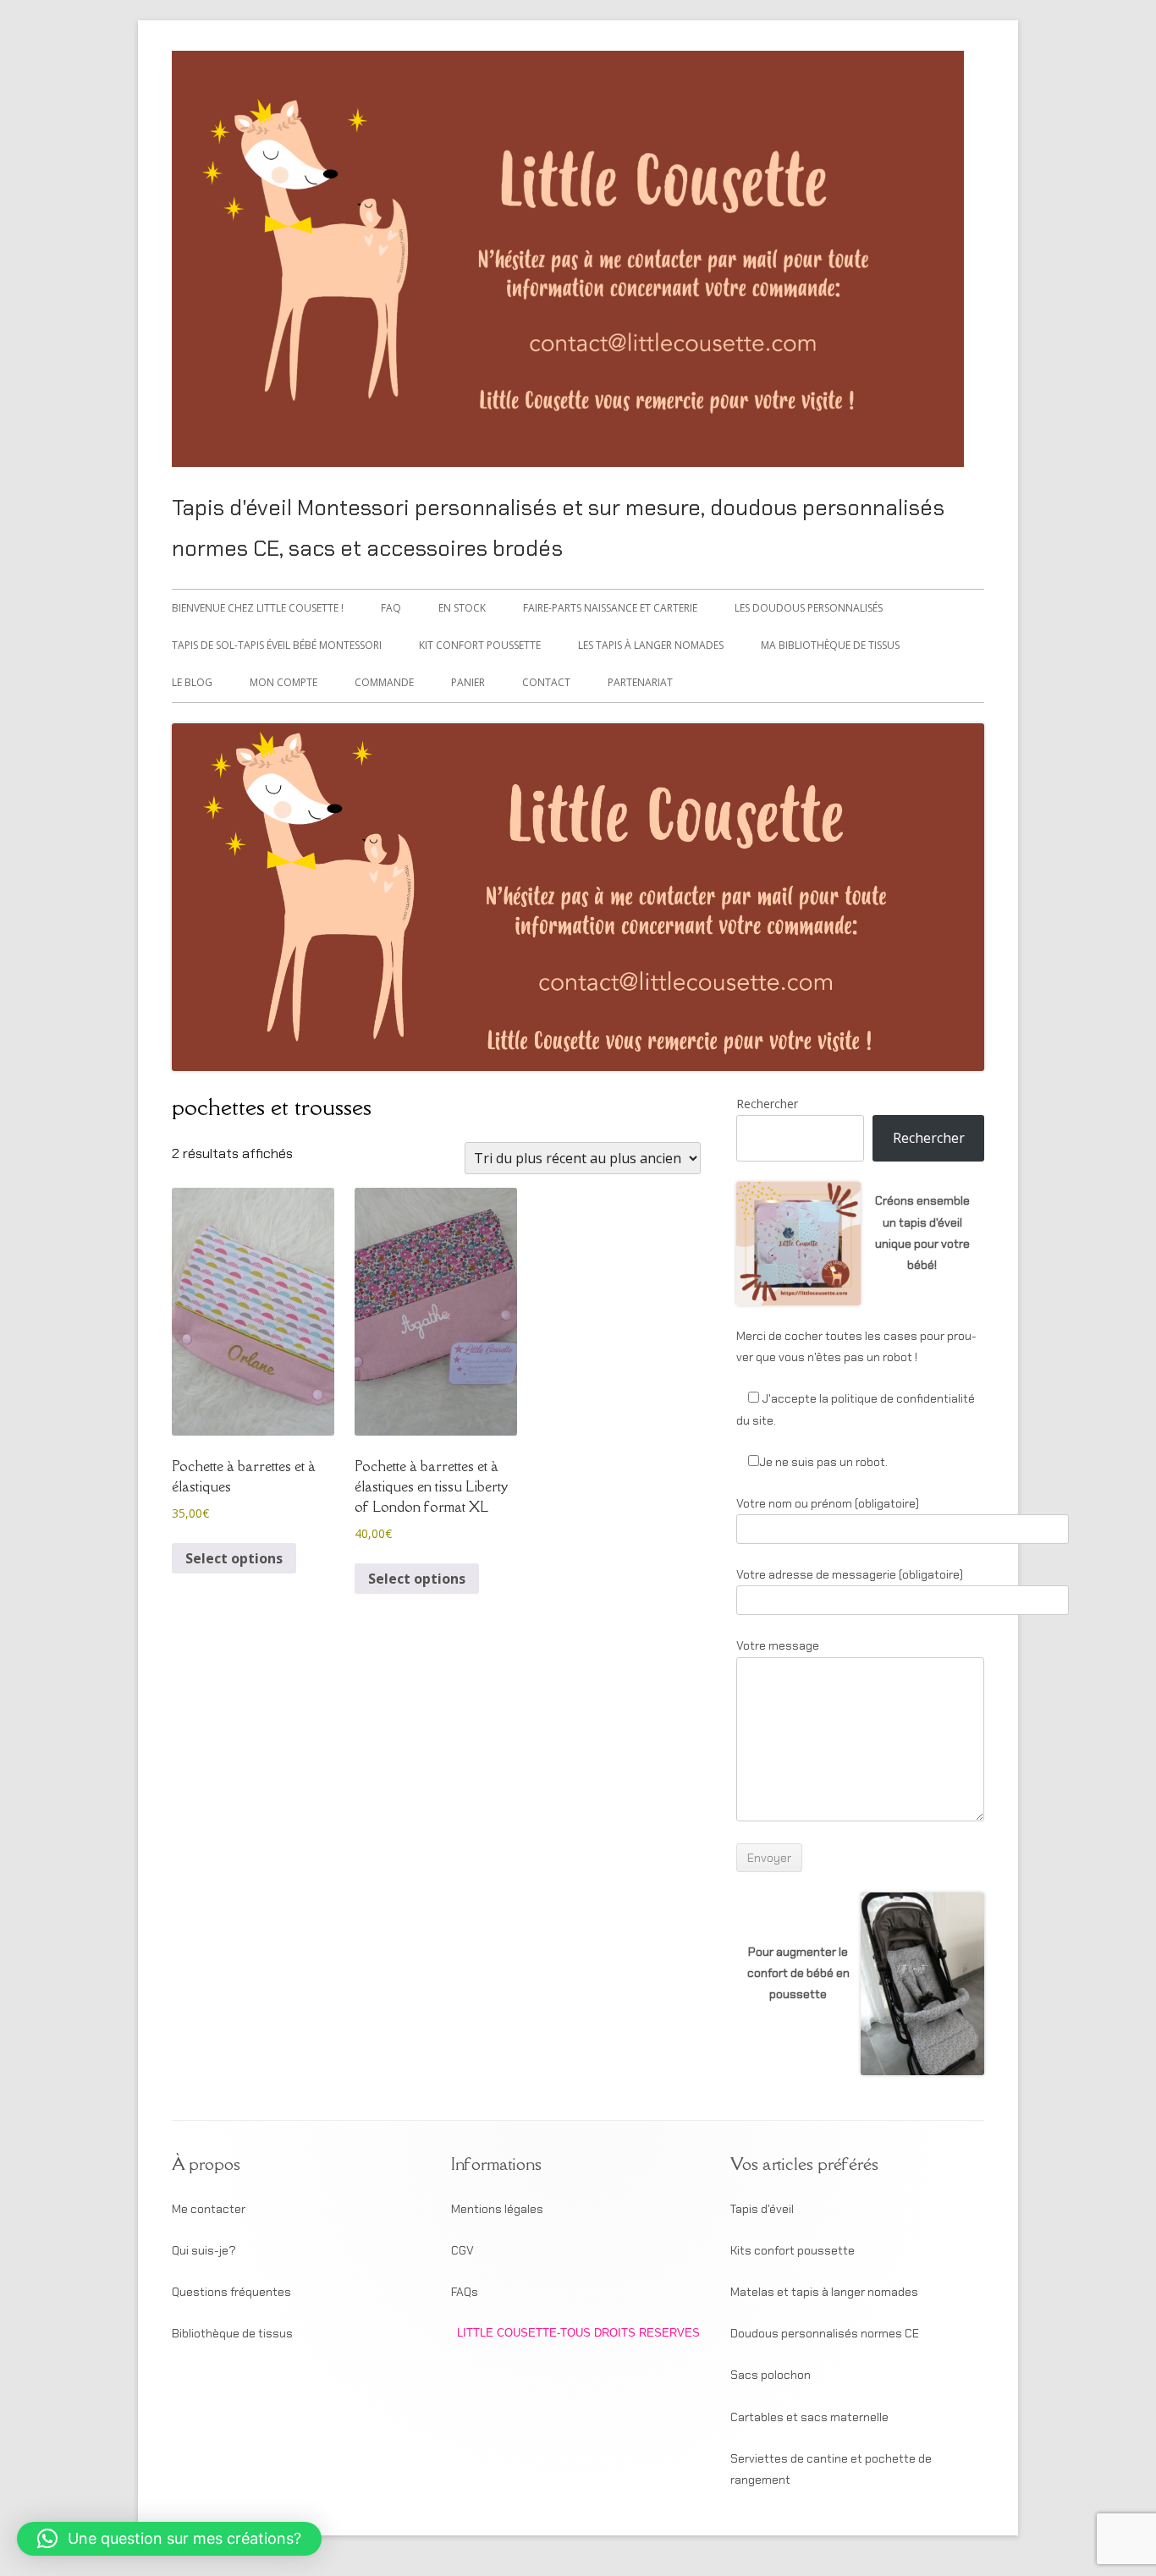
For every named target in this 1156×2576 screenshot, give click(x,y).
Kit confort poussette (480, 645)
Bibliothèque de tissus (232, 2333)
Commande (384, 682)
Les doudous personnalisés (809, 608)
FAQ (391, 608)
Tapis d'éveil (762, 2209)
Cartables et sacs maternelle (809, 2417)
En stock (462, 608)
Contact (546, 682)
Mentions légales (497, 2209)
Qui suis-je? (204, 2250)
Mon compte (283, 682)
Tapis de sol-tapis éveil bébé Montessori (277, 645)
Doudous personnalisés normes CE (825, 2333)
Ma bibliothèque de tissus (830, 645)
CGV (462, 2250)
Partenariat (640, 682)
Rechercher (767, 1104)
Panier (468, 682)
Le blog (192, 682)
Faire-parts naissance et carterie (610, 608)
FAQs (465, 2292)
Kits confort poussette (793, 2250)
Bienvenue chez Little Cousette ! (258, 608)
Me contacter (209, 2209)
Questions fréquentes (231, 2292)
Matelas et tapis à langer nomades (824, 2292)
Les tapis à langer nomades (651, 645)
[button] (169, 2539)
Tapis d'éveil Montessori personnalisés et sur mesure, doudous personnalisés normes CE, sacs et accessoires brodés (558, 528)
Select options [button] (234, 1558)
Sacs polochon (771, 2375)
